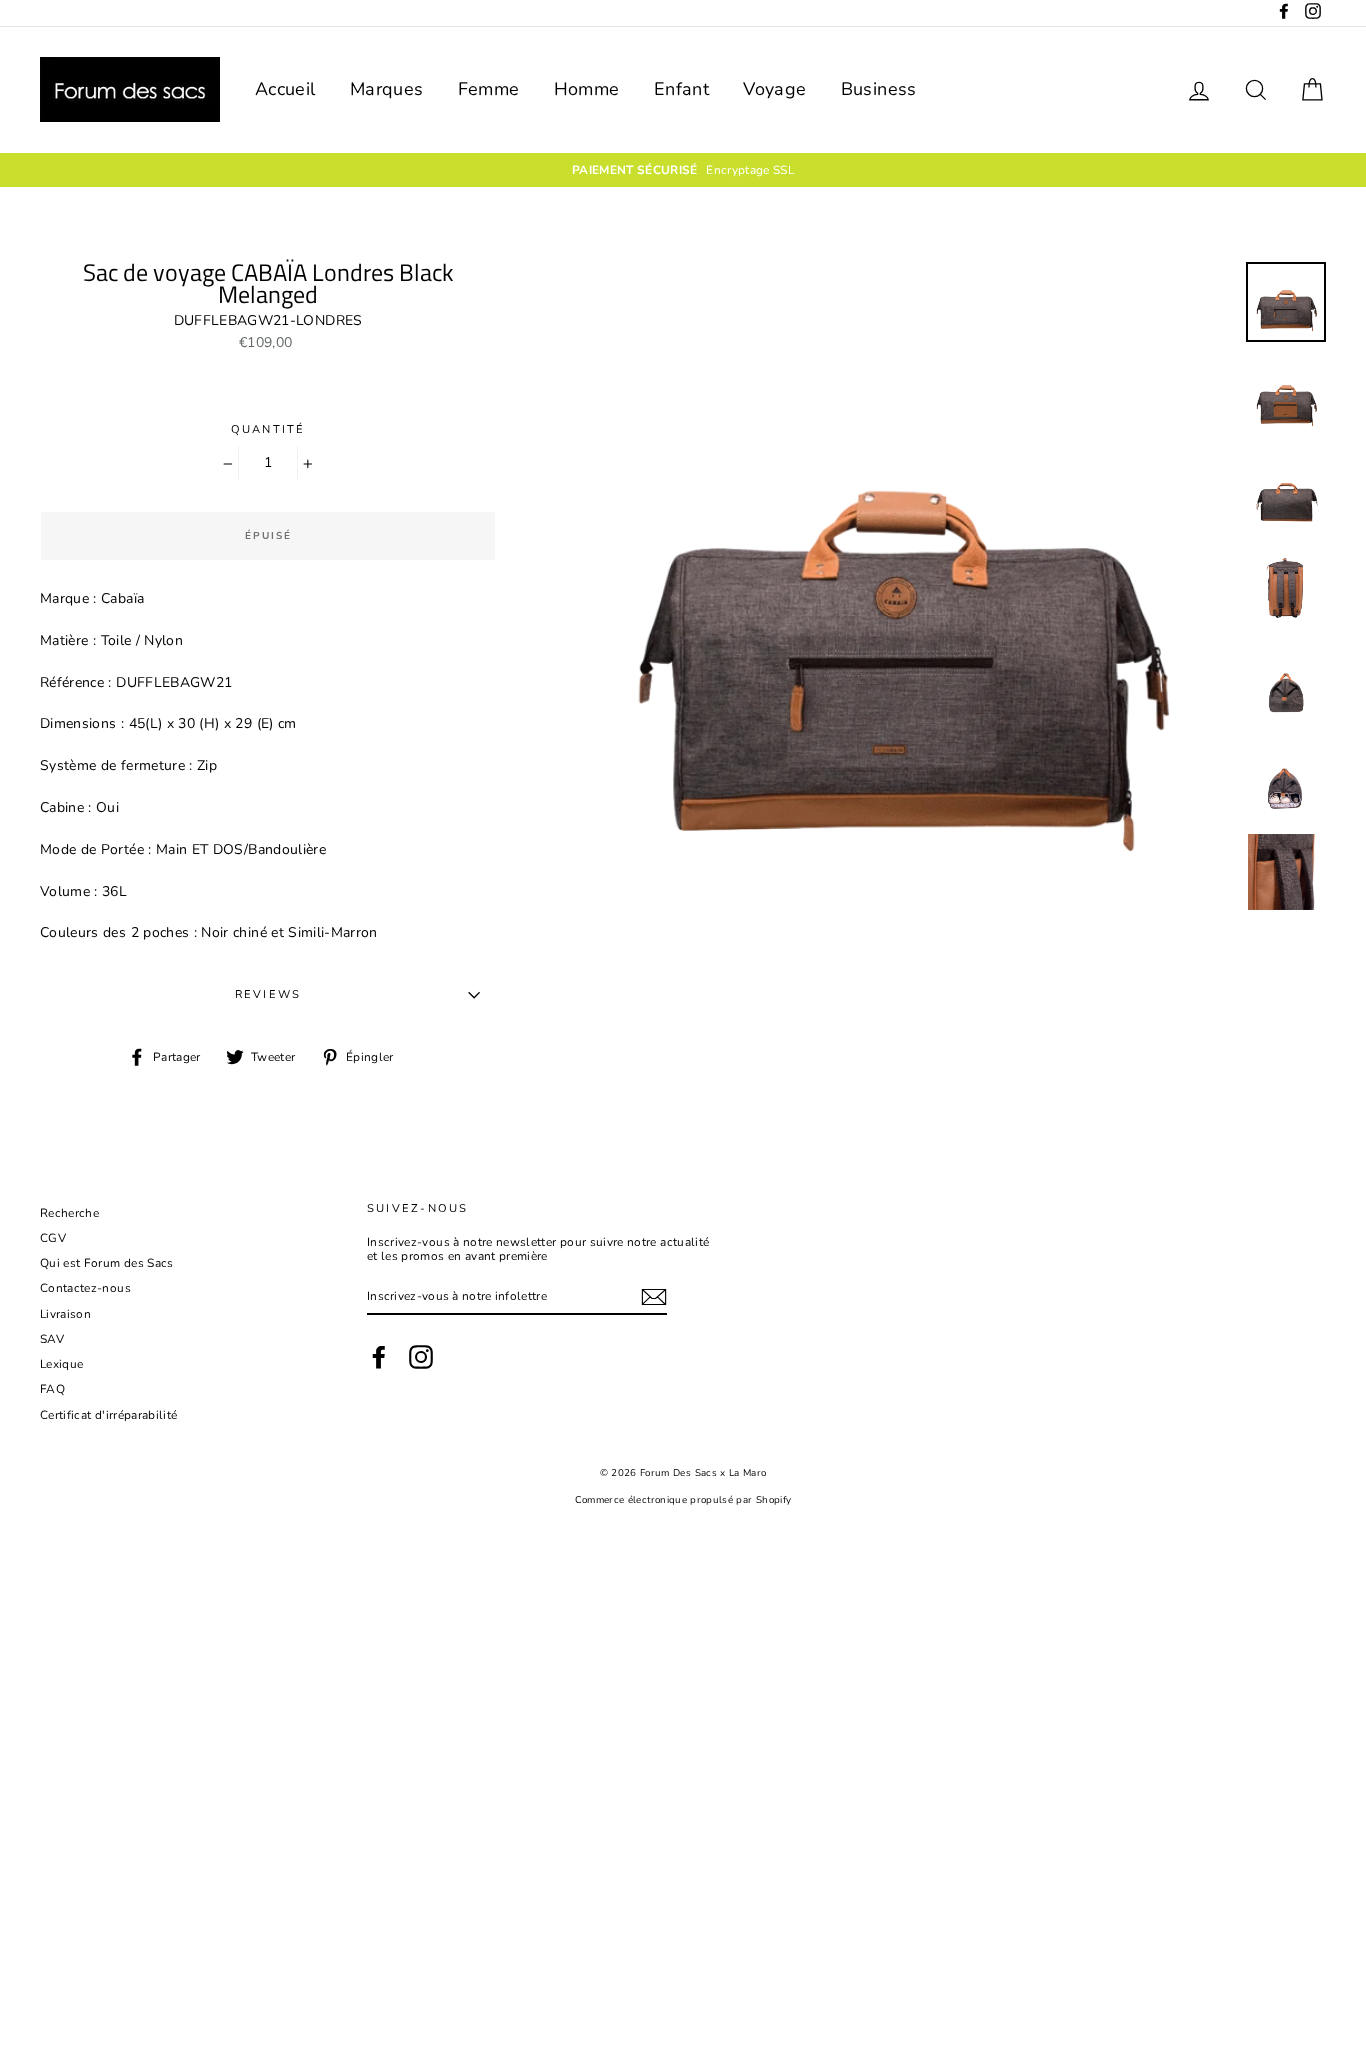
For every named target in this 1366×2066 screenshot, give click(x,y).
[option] (683, 170)
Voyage (774, 89)
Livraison (65, 1314)
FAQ (52, 1389)
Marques (386, 89)
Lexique (61, 1364)
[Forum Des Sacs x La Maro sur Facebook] (379, 1357)
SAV (52, 1339)
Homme (587, 89)
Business (879, 89)
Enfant (681, 89)
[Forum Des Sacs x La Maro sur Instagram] (421, 1357)
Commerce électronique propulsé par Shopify (683, 1499)
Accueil (285, 89)
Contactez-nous (85, 1288)
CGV (53, 1238)
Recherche (69, 1213)
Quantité (268, 429)
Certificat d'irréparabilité (108, 1415)
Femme (489, 89)
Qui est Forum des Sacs (107, 1263)
